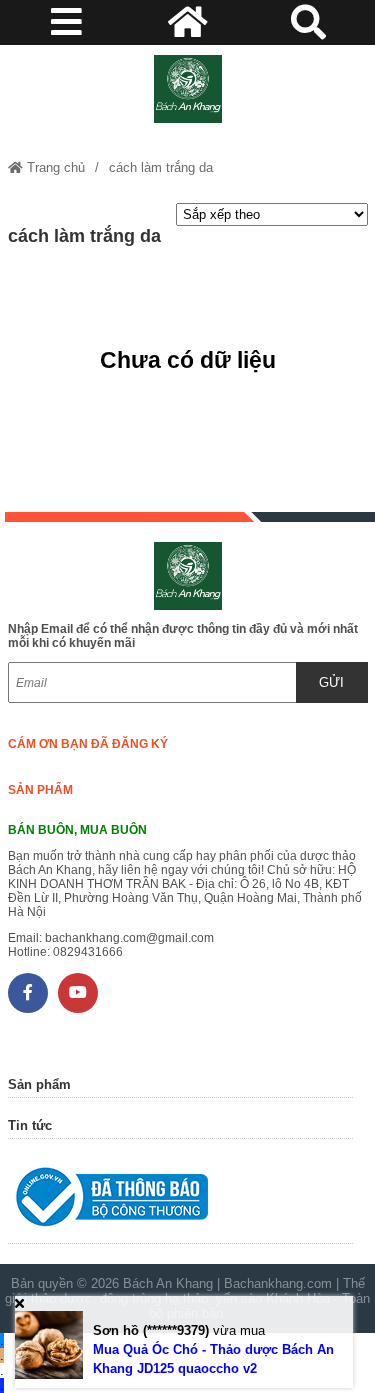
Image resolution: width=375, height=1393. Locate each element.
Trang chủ (54, 167)
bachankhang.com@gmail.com (129, 938)
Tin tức (30, 1125)
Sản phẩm (40, 790)
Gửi (331, 682)
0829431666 (88, 952)
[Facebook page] (28, 993)
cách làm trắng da (161, 167)
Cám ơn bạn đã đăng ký (88, 744)
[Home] (188, 89)
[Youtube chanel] (78, 993)
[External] (180, 1201)
